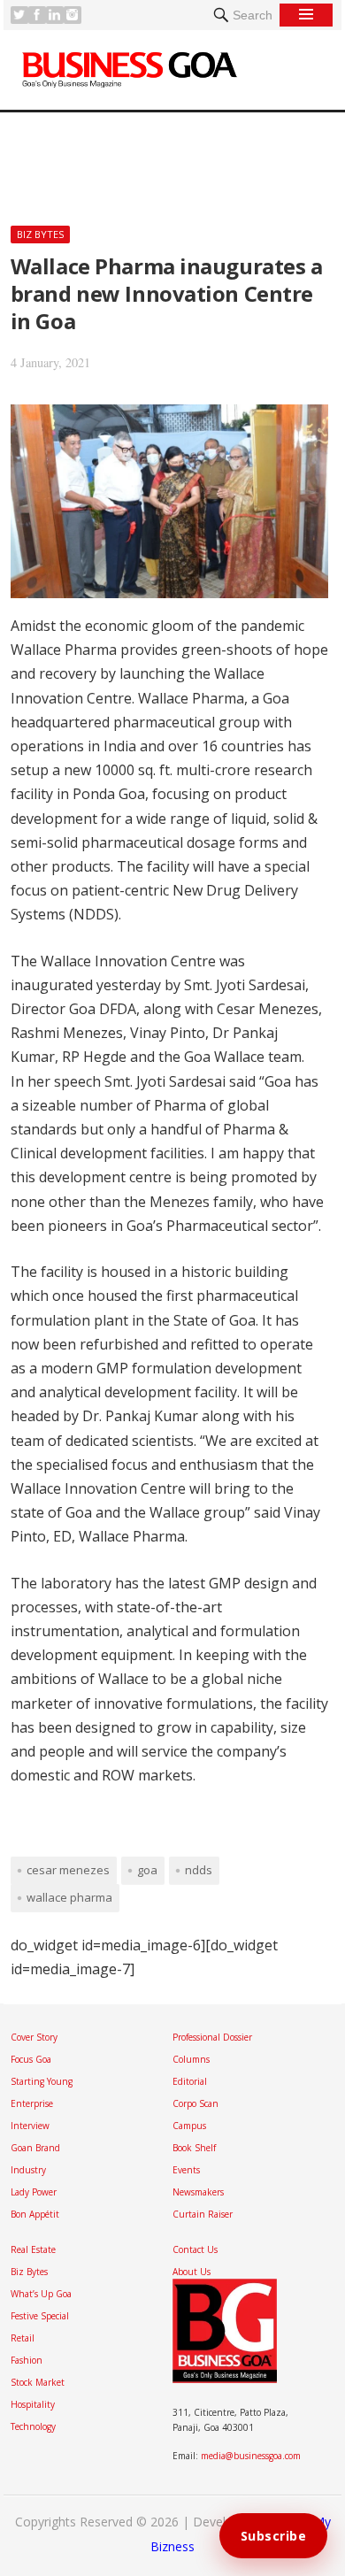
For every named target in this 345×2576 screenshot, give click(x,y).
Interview (30, 2126)
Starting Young (42, 2081)
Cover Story (34, 2037)
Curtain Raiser (203, 2214)
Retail (23, 2338)
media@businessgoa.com (251, 2456)
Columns (191, 2059)
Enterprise (32, 2103)
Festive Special (40, 2316)
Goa (147, 1870)
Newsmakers (198, 2192)
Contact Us (195, 2249)
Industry (28, 2170)
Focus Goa (31, 2059)
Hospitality (33, 2404)
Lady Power (34, 2192)
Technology (33, 2426)
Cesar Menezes (68, 1870)
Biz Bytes (40, 234)
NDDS (199, 1870)
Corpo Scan (195, 2103)
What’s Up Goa (41, 2294)
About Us (192, 2272)
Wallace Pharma (69, 1897)
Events (186, 2170)
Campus (189, 2126)
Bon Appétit (35, 2214)
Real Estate (33, 2249)
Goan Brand (35, 2148)
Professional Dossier (212, 2037)
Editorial (190, 2081)
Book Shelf (194, 2148)
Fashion (27, 2360)
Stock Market (38, 2382)
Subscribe (274, 2536)
